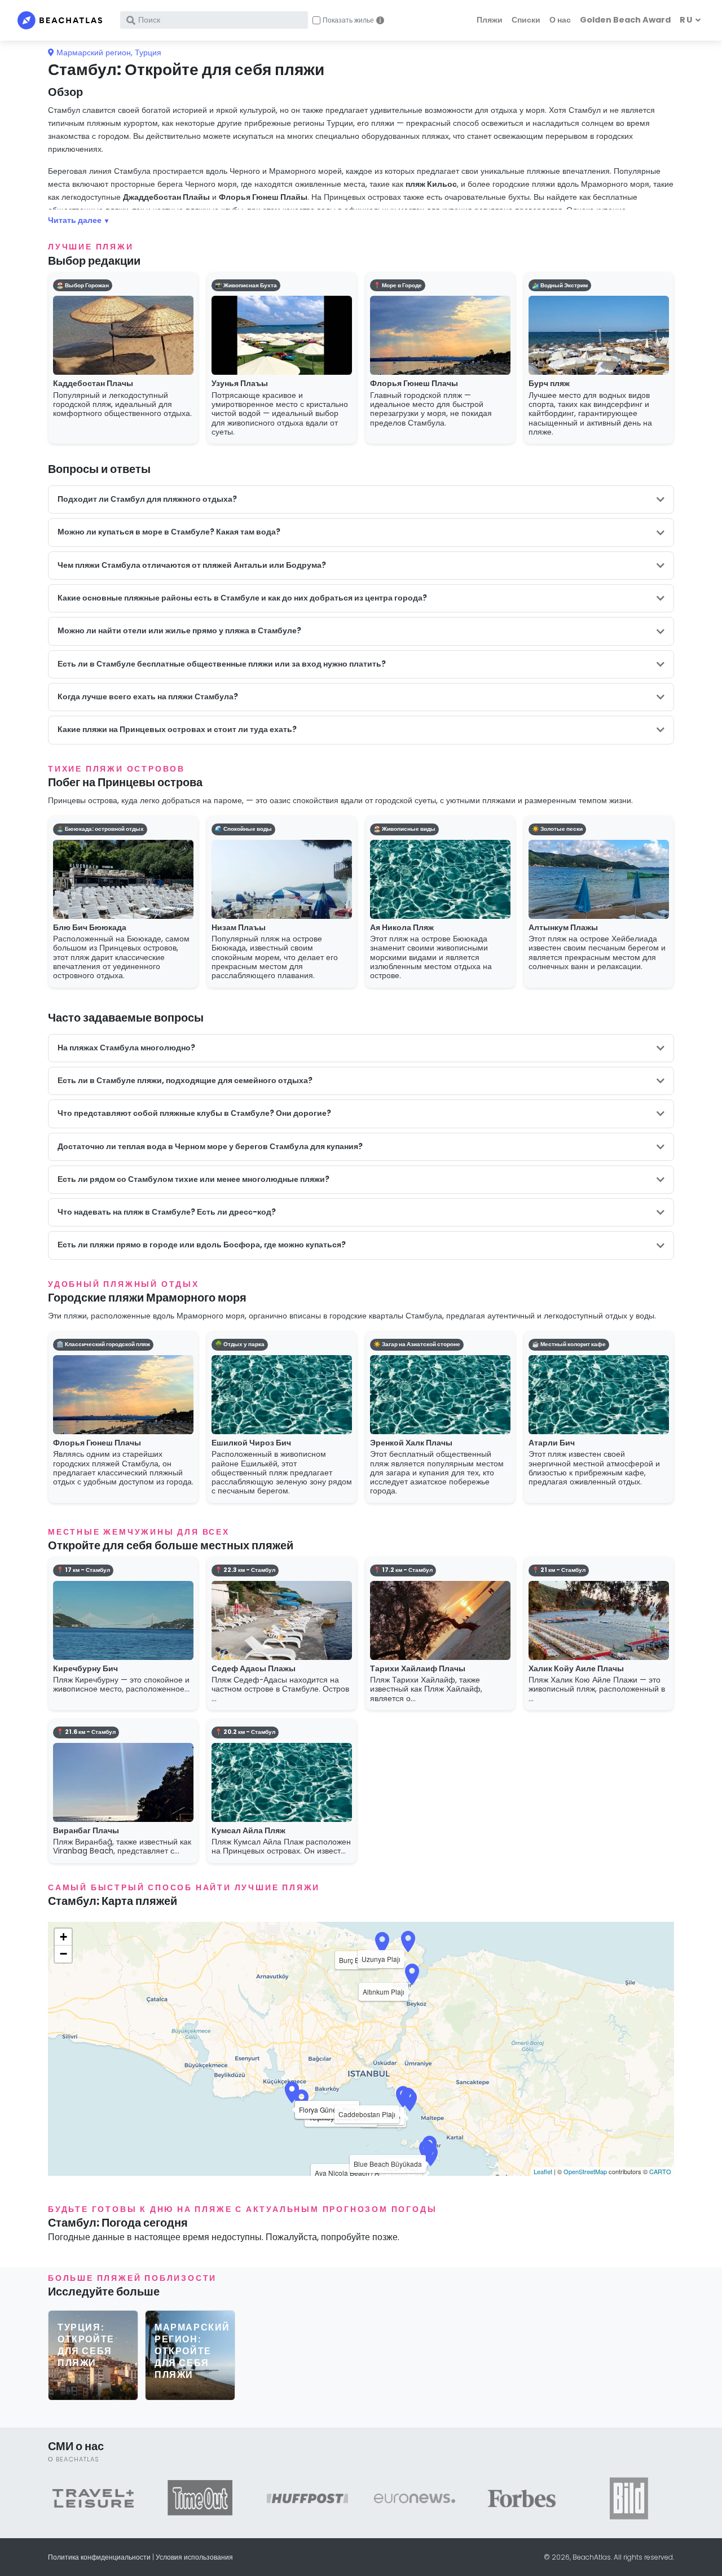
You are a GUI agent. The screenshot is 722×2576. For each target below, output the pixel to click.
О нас (560, 20)
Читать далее (75, 220)
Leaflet (543, 2171)
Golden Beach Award (625, 20)
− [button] (63, 1954)
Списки (526, 20)
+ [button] (63, 1937)
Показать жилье (348, 20)
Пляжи (490, 20)
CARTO (660, 2171)
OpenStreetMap (585, 2171)
